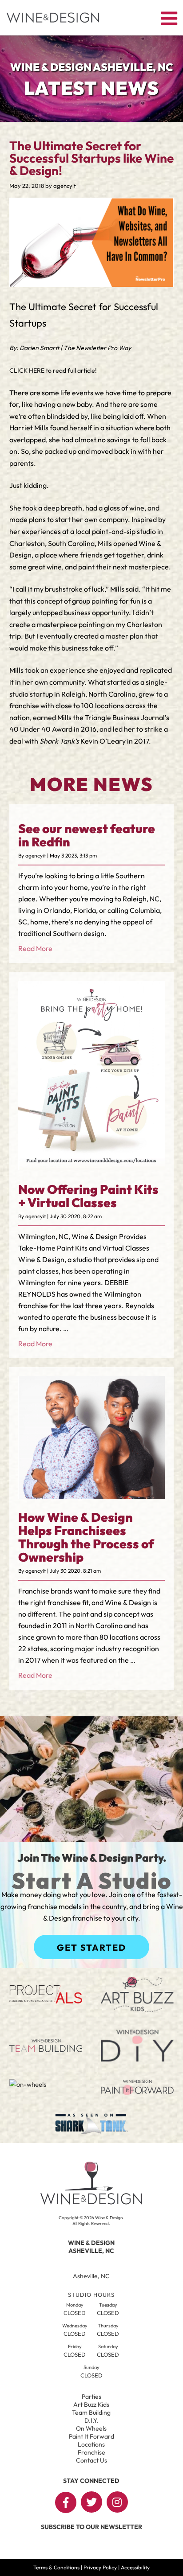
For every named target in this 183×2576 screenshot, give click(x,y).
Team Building (91, 2412)
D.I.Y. (91, 2420)
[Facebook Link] (66, 2502)
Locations (91, 2444)
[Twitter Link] (91, 2502)
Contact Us (91, 2460)
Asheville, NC (91, 2276)
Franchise (91, 2452)
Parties (91, 2397)
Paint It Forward (91, 2436)
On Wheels (91, 2428)
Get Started (91, 1947)
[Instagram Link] (117, 2502)
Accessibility (135, 2567)
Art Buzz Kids (91, 2405)
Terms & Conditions (56, 2567)
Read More (35, 948)
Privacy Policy (100, 2567)
